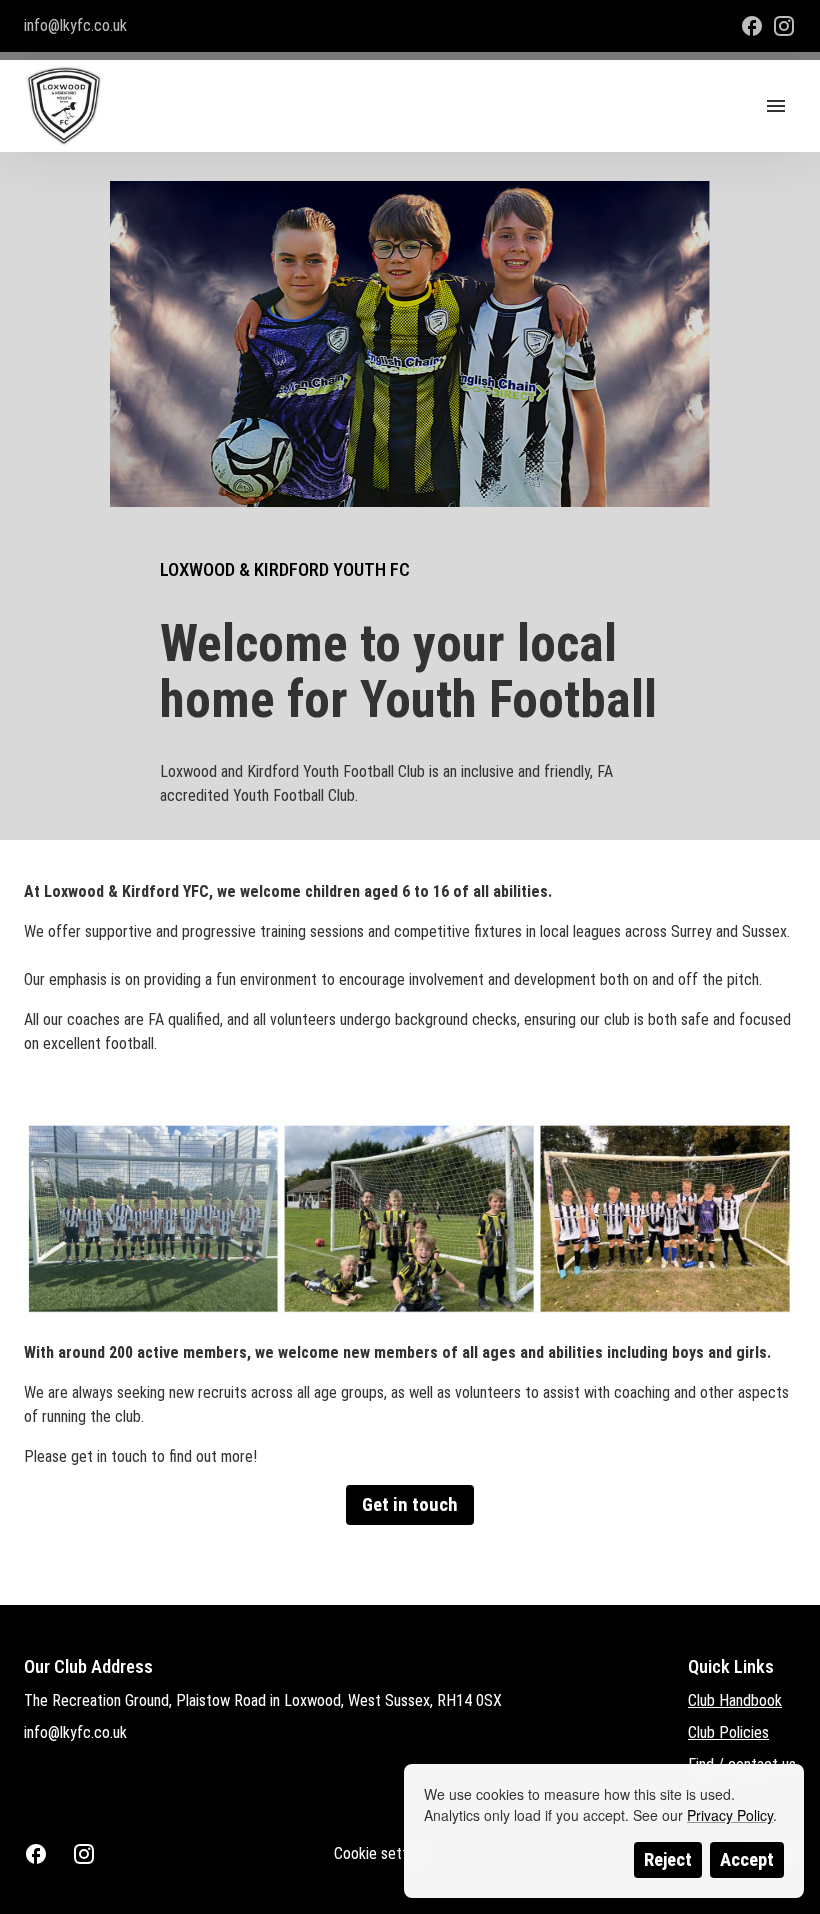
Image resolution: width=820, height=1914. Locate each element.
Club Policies (728, 1732)
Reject (668, 1860)
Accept (747, 1860)
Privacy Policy (730, 1815)
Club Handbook (735, 1700)
